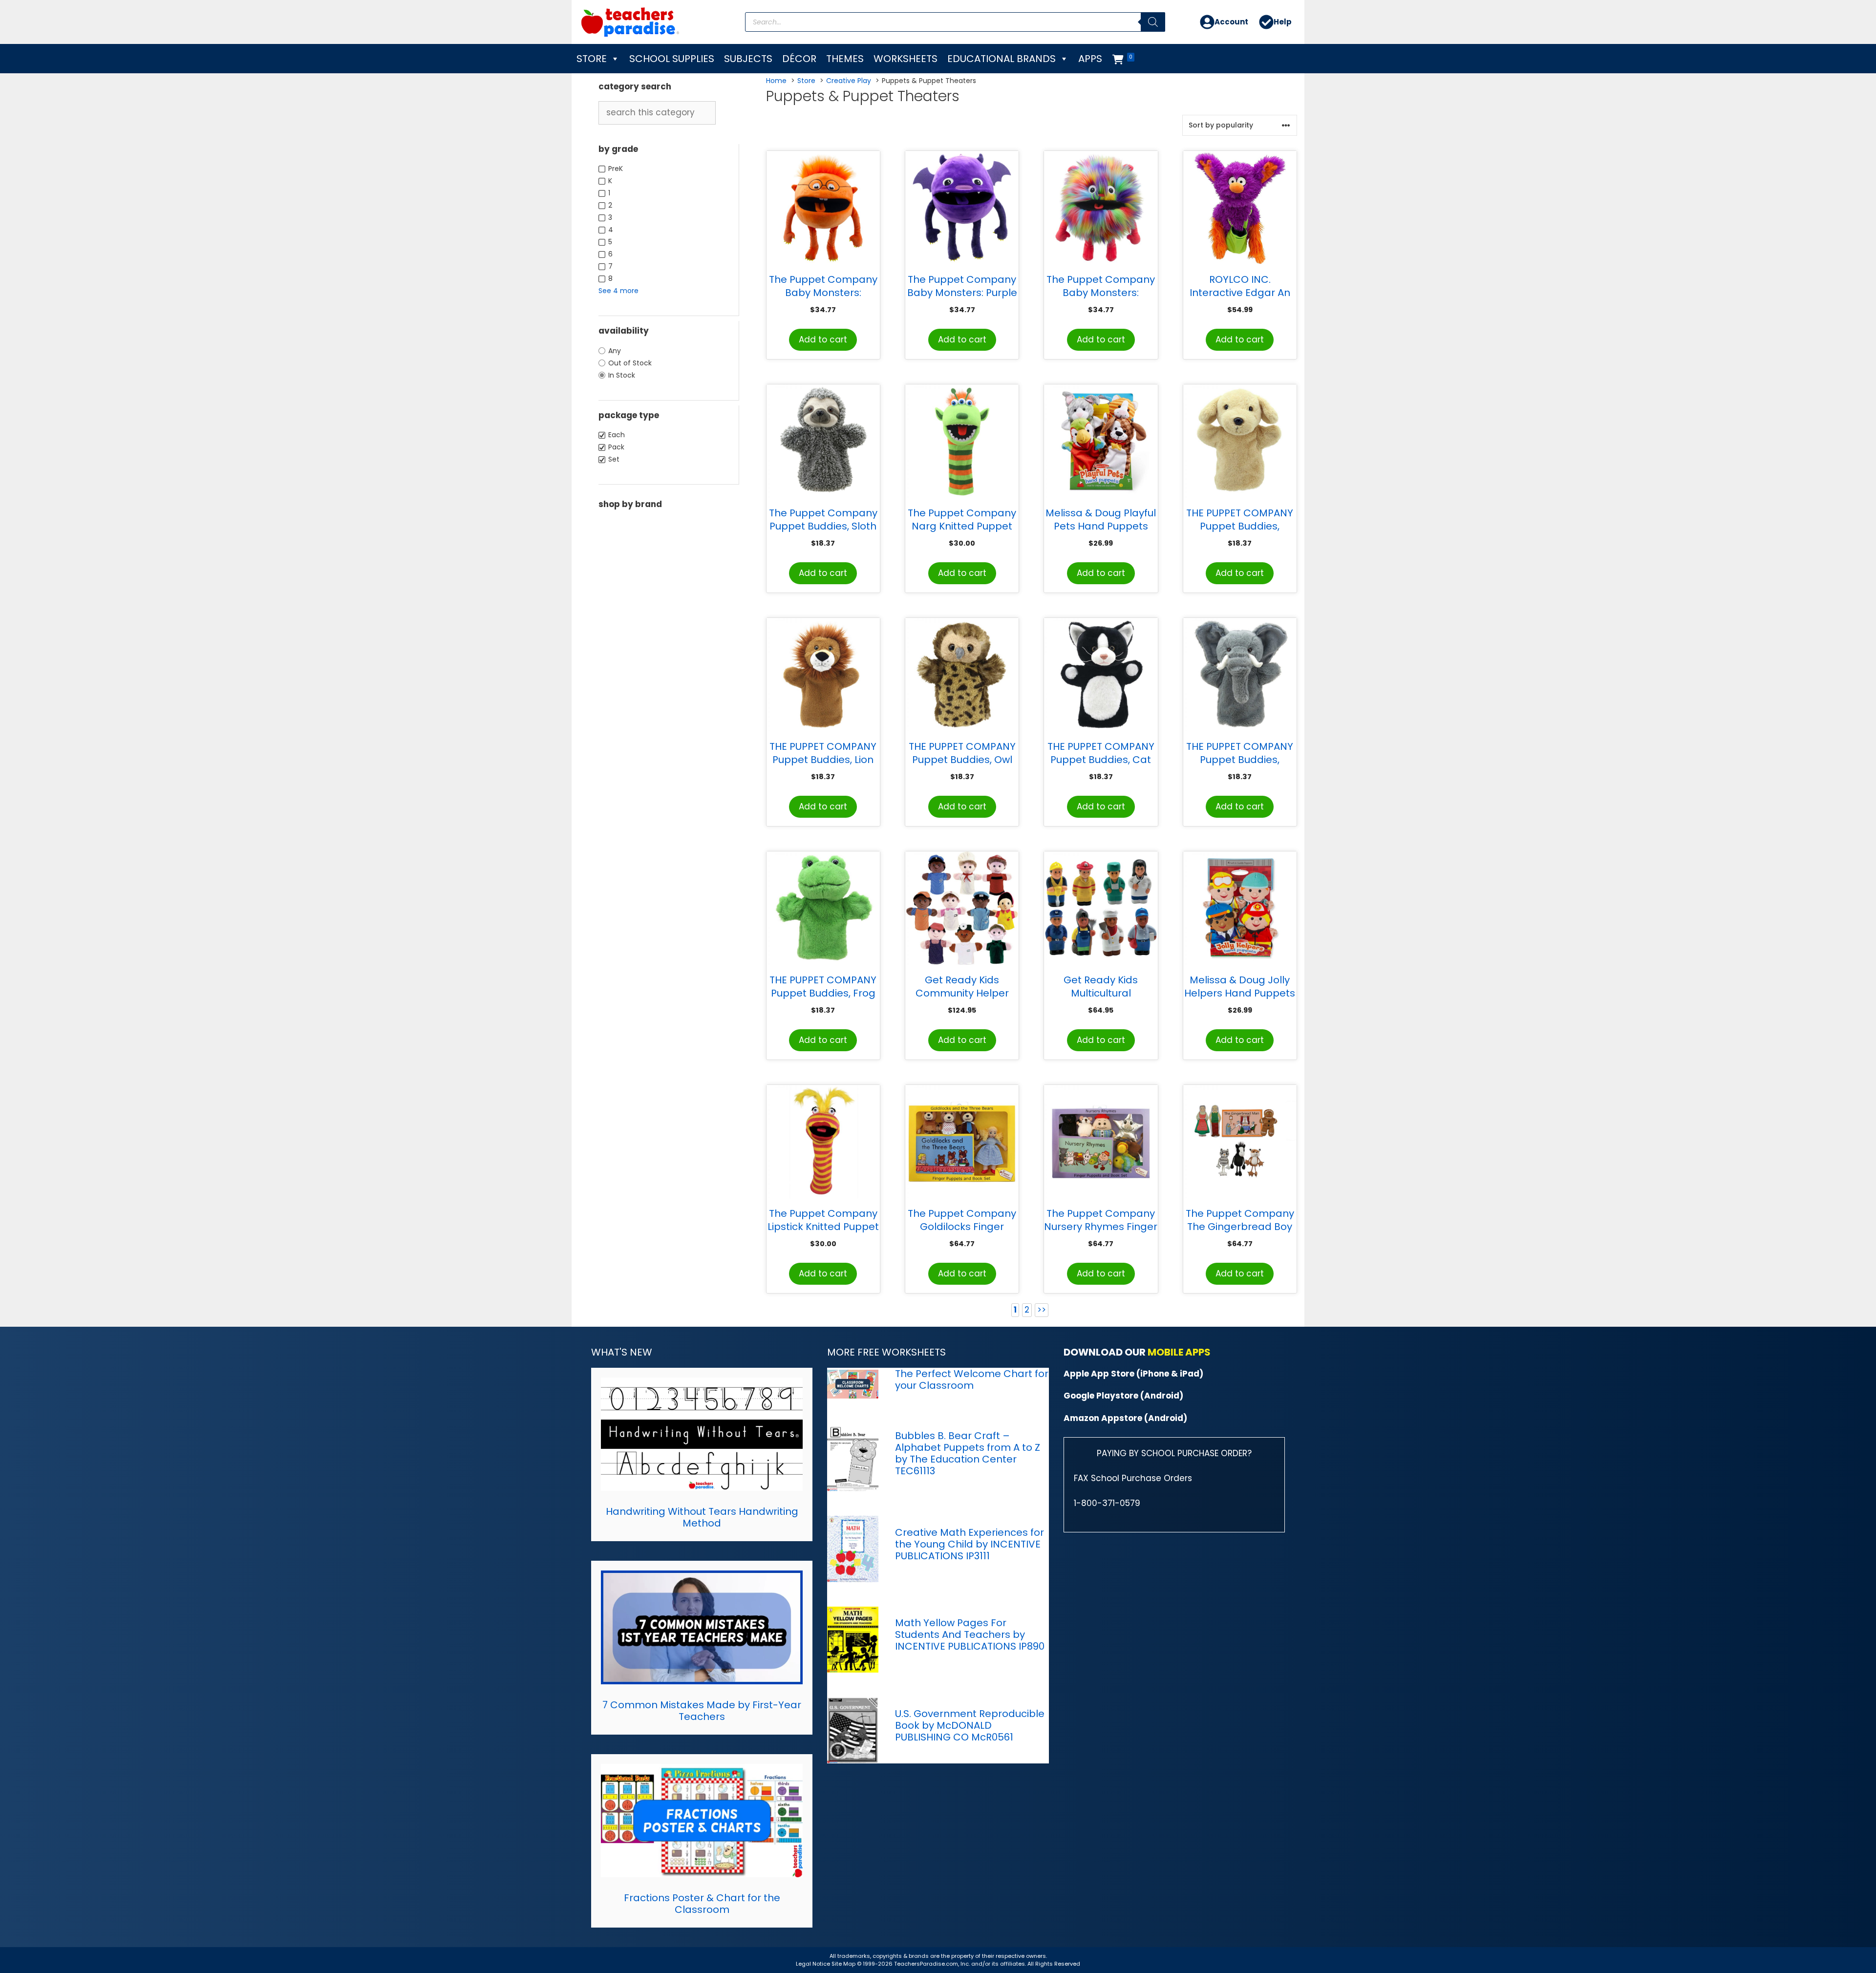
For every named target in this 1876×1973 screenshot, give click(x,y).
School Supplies (672, 59)
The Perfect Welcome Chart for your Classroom (972, 1379)
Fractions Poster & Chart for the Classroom (702, 1904)
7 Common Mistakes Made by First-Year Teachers (702, 1711)
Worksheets (906, 59)
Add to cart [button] (823, 339)
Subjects (748, 59)
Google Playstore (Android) (1123, 1396)
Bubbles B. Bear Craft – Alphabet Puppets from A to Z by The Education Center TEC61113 (968, 1453)
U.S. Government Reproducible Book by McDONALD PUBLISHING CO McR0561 (970, 1725)
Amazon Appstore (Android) (1125, 1418)
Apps (1090, 59)
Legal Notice (813, 1964)
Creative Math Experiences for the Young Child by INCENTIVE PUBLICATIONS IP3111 (970, 1544)
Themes (845, 59)
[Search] (1153, 22)
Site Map (844, 1964)
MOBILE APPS (1179, 1352)
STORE (592, 59)
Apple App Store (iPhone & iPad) (1133, 1374)
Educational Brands (1002, 59)
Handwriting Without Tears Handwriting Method (702, 1517)
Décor (799, 59)
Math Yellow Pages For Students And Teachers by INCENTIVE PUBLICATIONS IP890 (970, 1634)
